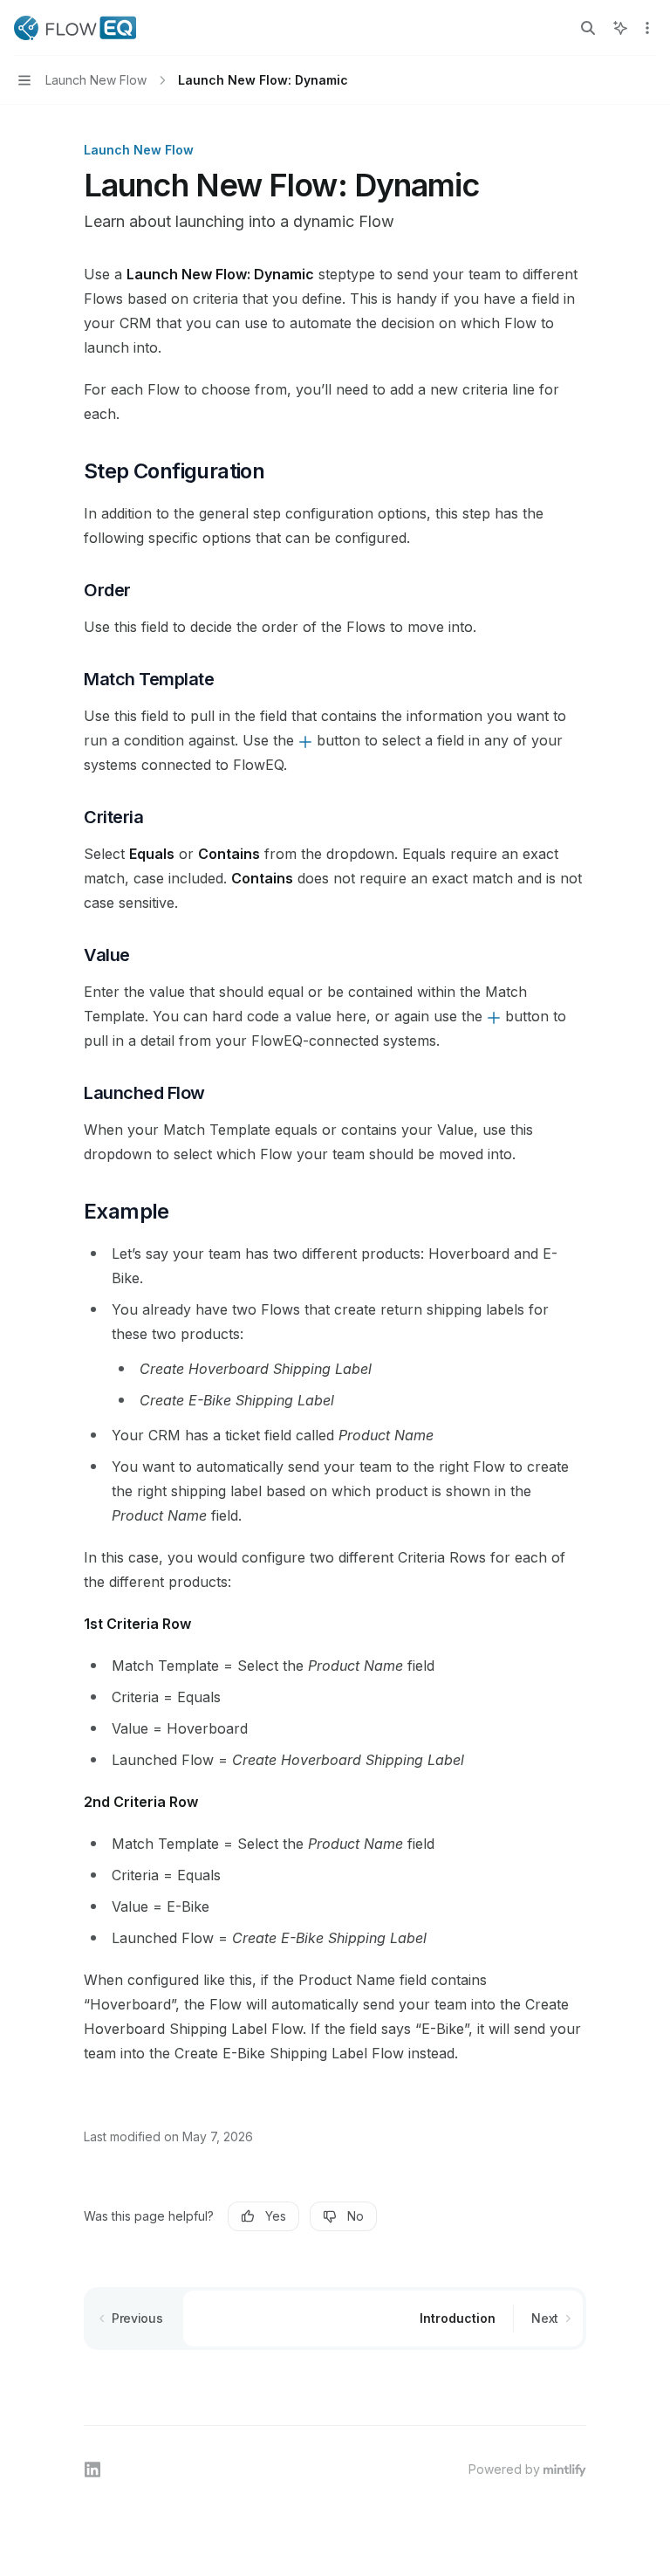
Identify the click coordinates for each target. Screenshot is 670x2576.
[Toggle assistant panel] (620, 28)
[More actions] (647, 28)
